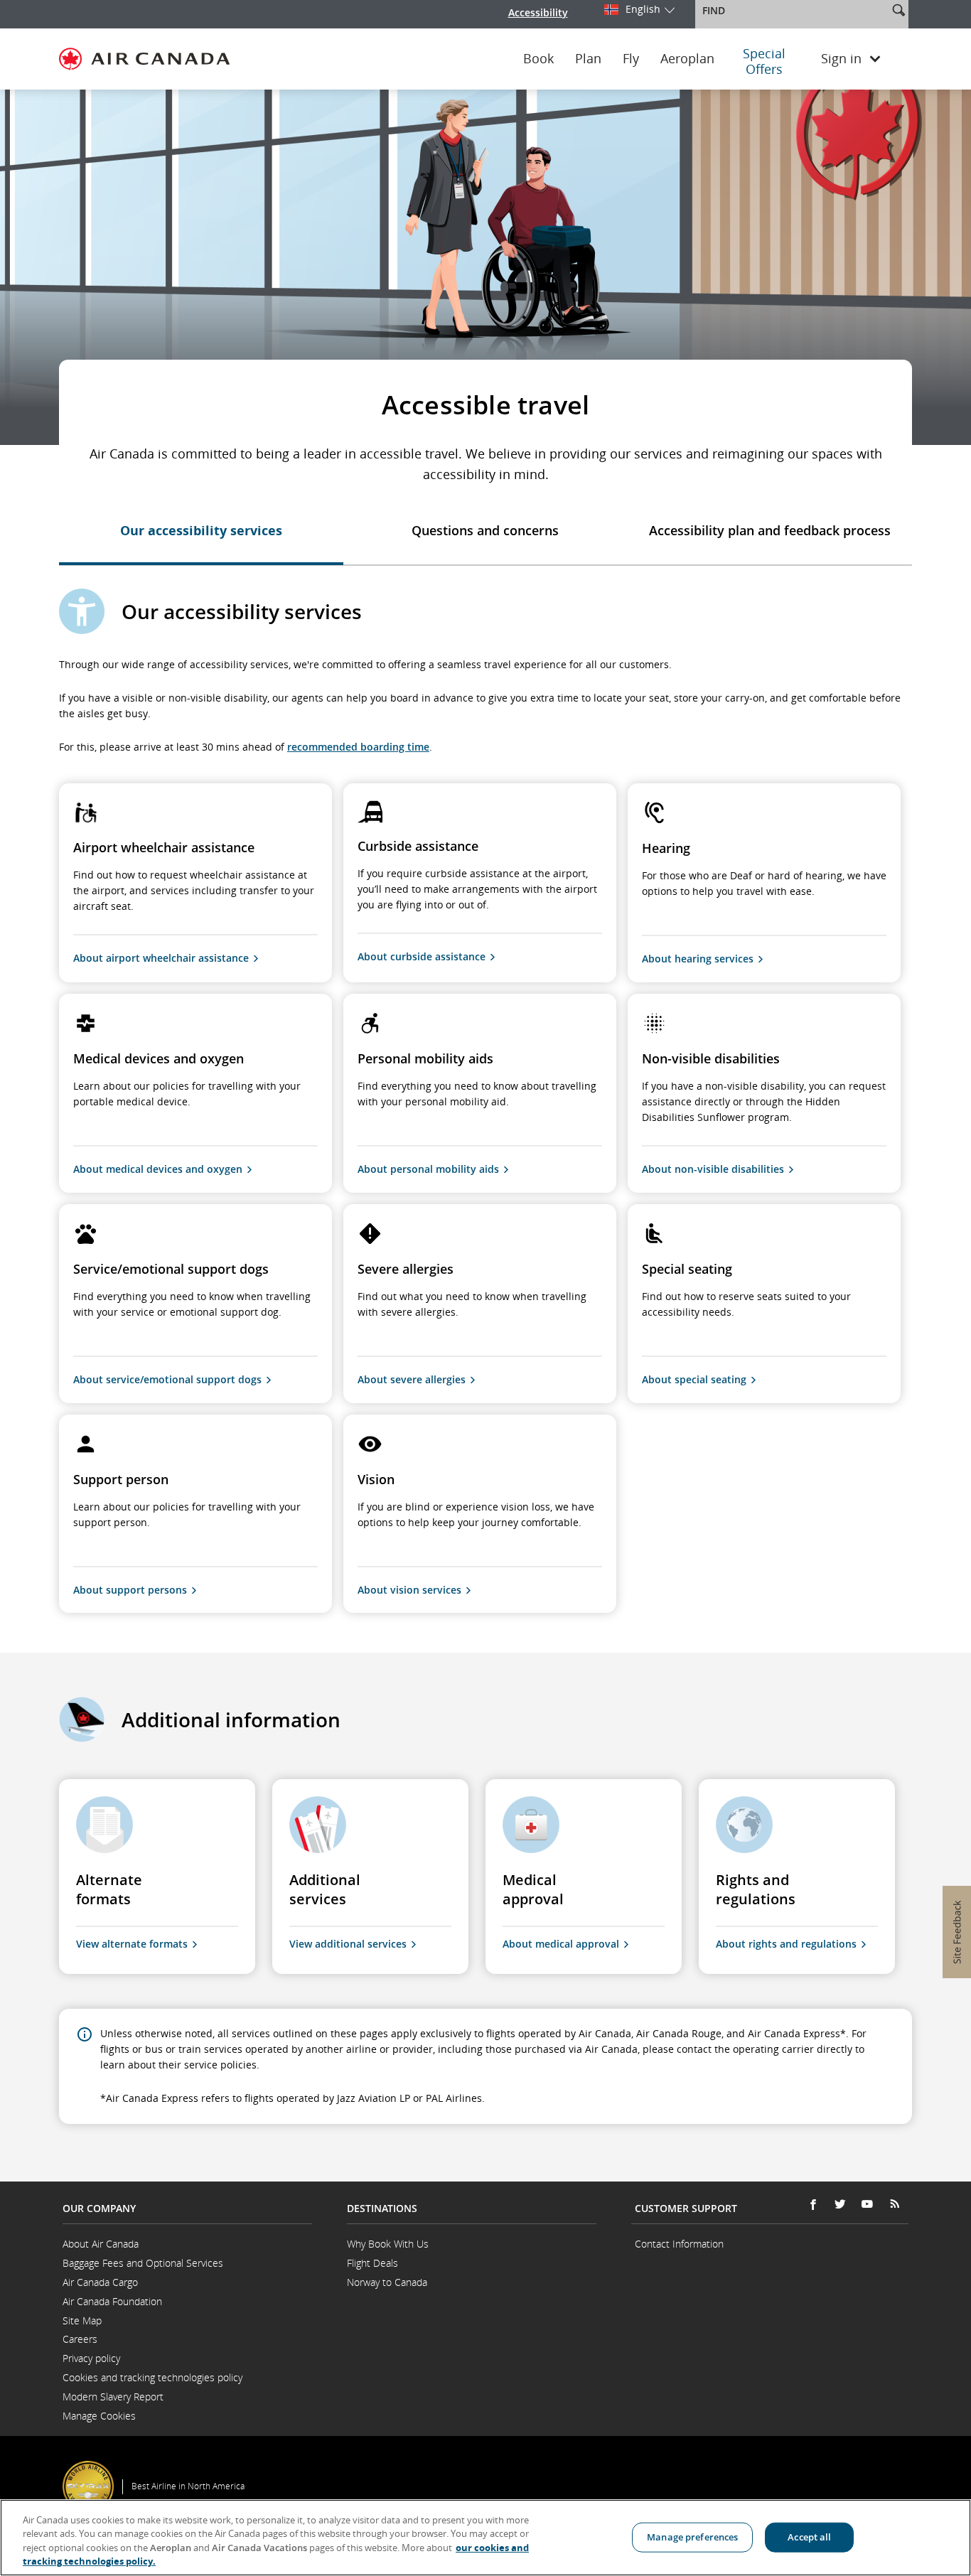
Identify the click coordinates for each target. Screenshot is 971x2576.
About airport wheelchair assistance (161, 958)
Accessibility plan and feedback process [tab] (770, 530)
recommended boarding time (358, 747)
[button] (898, 10)
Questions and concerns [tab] (485, 530)
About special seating (694, 1379)
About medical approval (561, 1944)
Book (538, 59)
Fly (631, 59)
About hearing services (698, 959)
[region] (485, 2538)
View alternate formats (132, 1944)
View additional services (348, 1944)
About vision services (409, 1590)
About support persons (130, 1590)
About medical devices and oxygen (158, 1169)
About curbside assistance (422, 956)
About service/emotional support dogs (167, 1379)
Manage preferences (692, 2537)
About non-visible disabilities (713, 1169)
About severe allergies (412, 1379)
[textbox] (793, 11)
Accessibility (538, 12)
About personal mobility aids (428, 1169)
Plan (588, 59)
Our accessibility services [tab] (201, 530)
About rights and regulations (786, 1944)
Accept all (809, 2537)
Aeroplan (687, 59)
